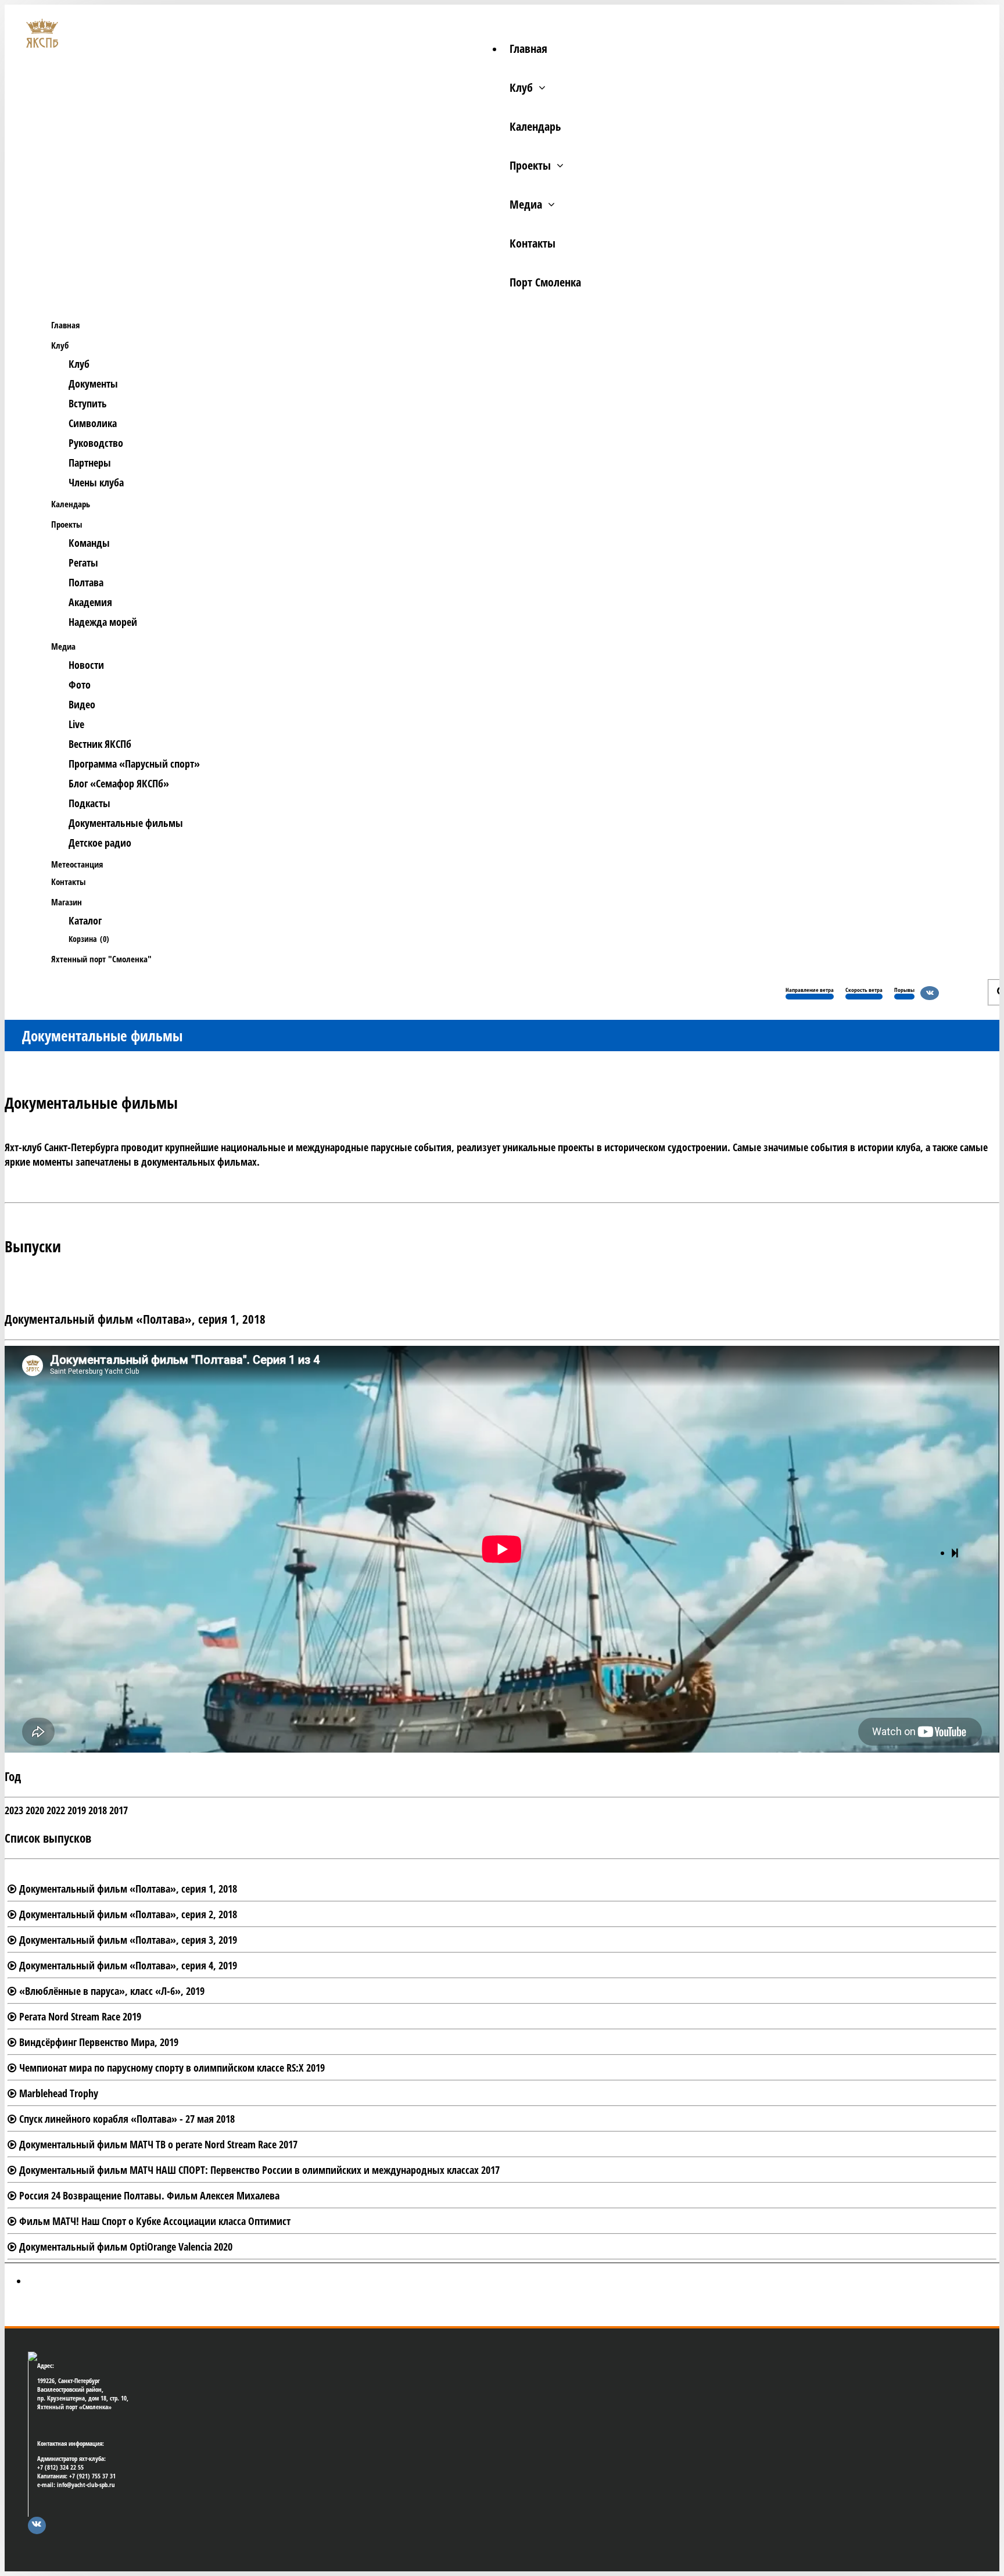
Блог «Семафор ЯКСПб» (119, 783)
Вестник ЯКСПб (100, 744)
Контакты (533, 243)
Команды (89, 543)
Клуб (521, 87)
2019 (77, 1810)
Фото (80, 685)
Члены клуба (96, 482)
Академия (90, 602)
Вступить (88, 403)
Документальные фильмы (126, 823)
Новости (86, 665)
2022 (56, 1810)
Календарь (535, 126)
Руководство (96, 443)
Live (76, 724)
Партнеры (90, 463)
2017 (119, 1810)
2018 (98, 1810)
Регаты (83, 563)
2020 (35, 1810)
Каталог (85, 920)
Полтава (86, 582)
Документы (93, 384)
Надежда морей (103, 622)
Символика (93, 423)
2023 (14, 1810)
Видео (82, 704)
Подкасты (89, 803)
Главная (528, 49)
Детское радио (100, 843)
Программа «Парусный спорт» (134, 764)
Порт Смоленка (545, 282)
